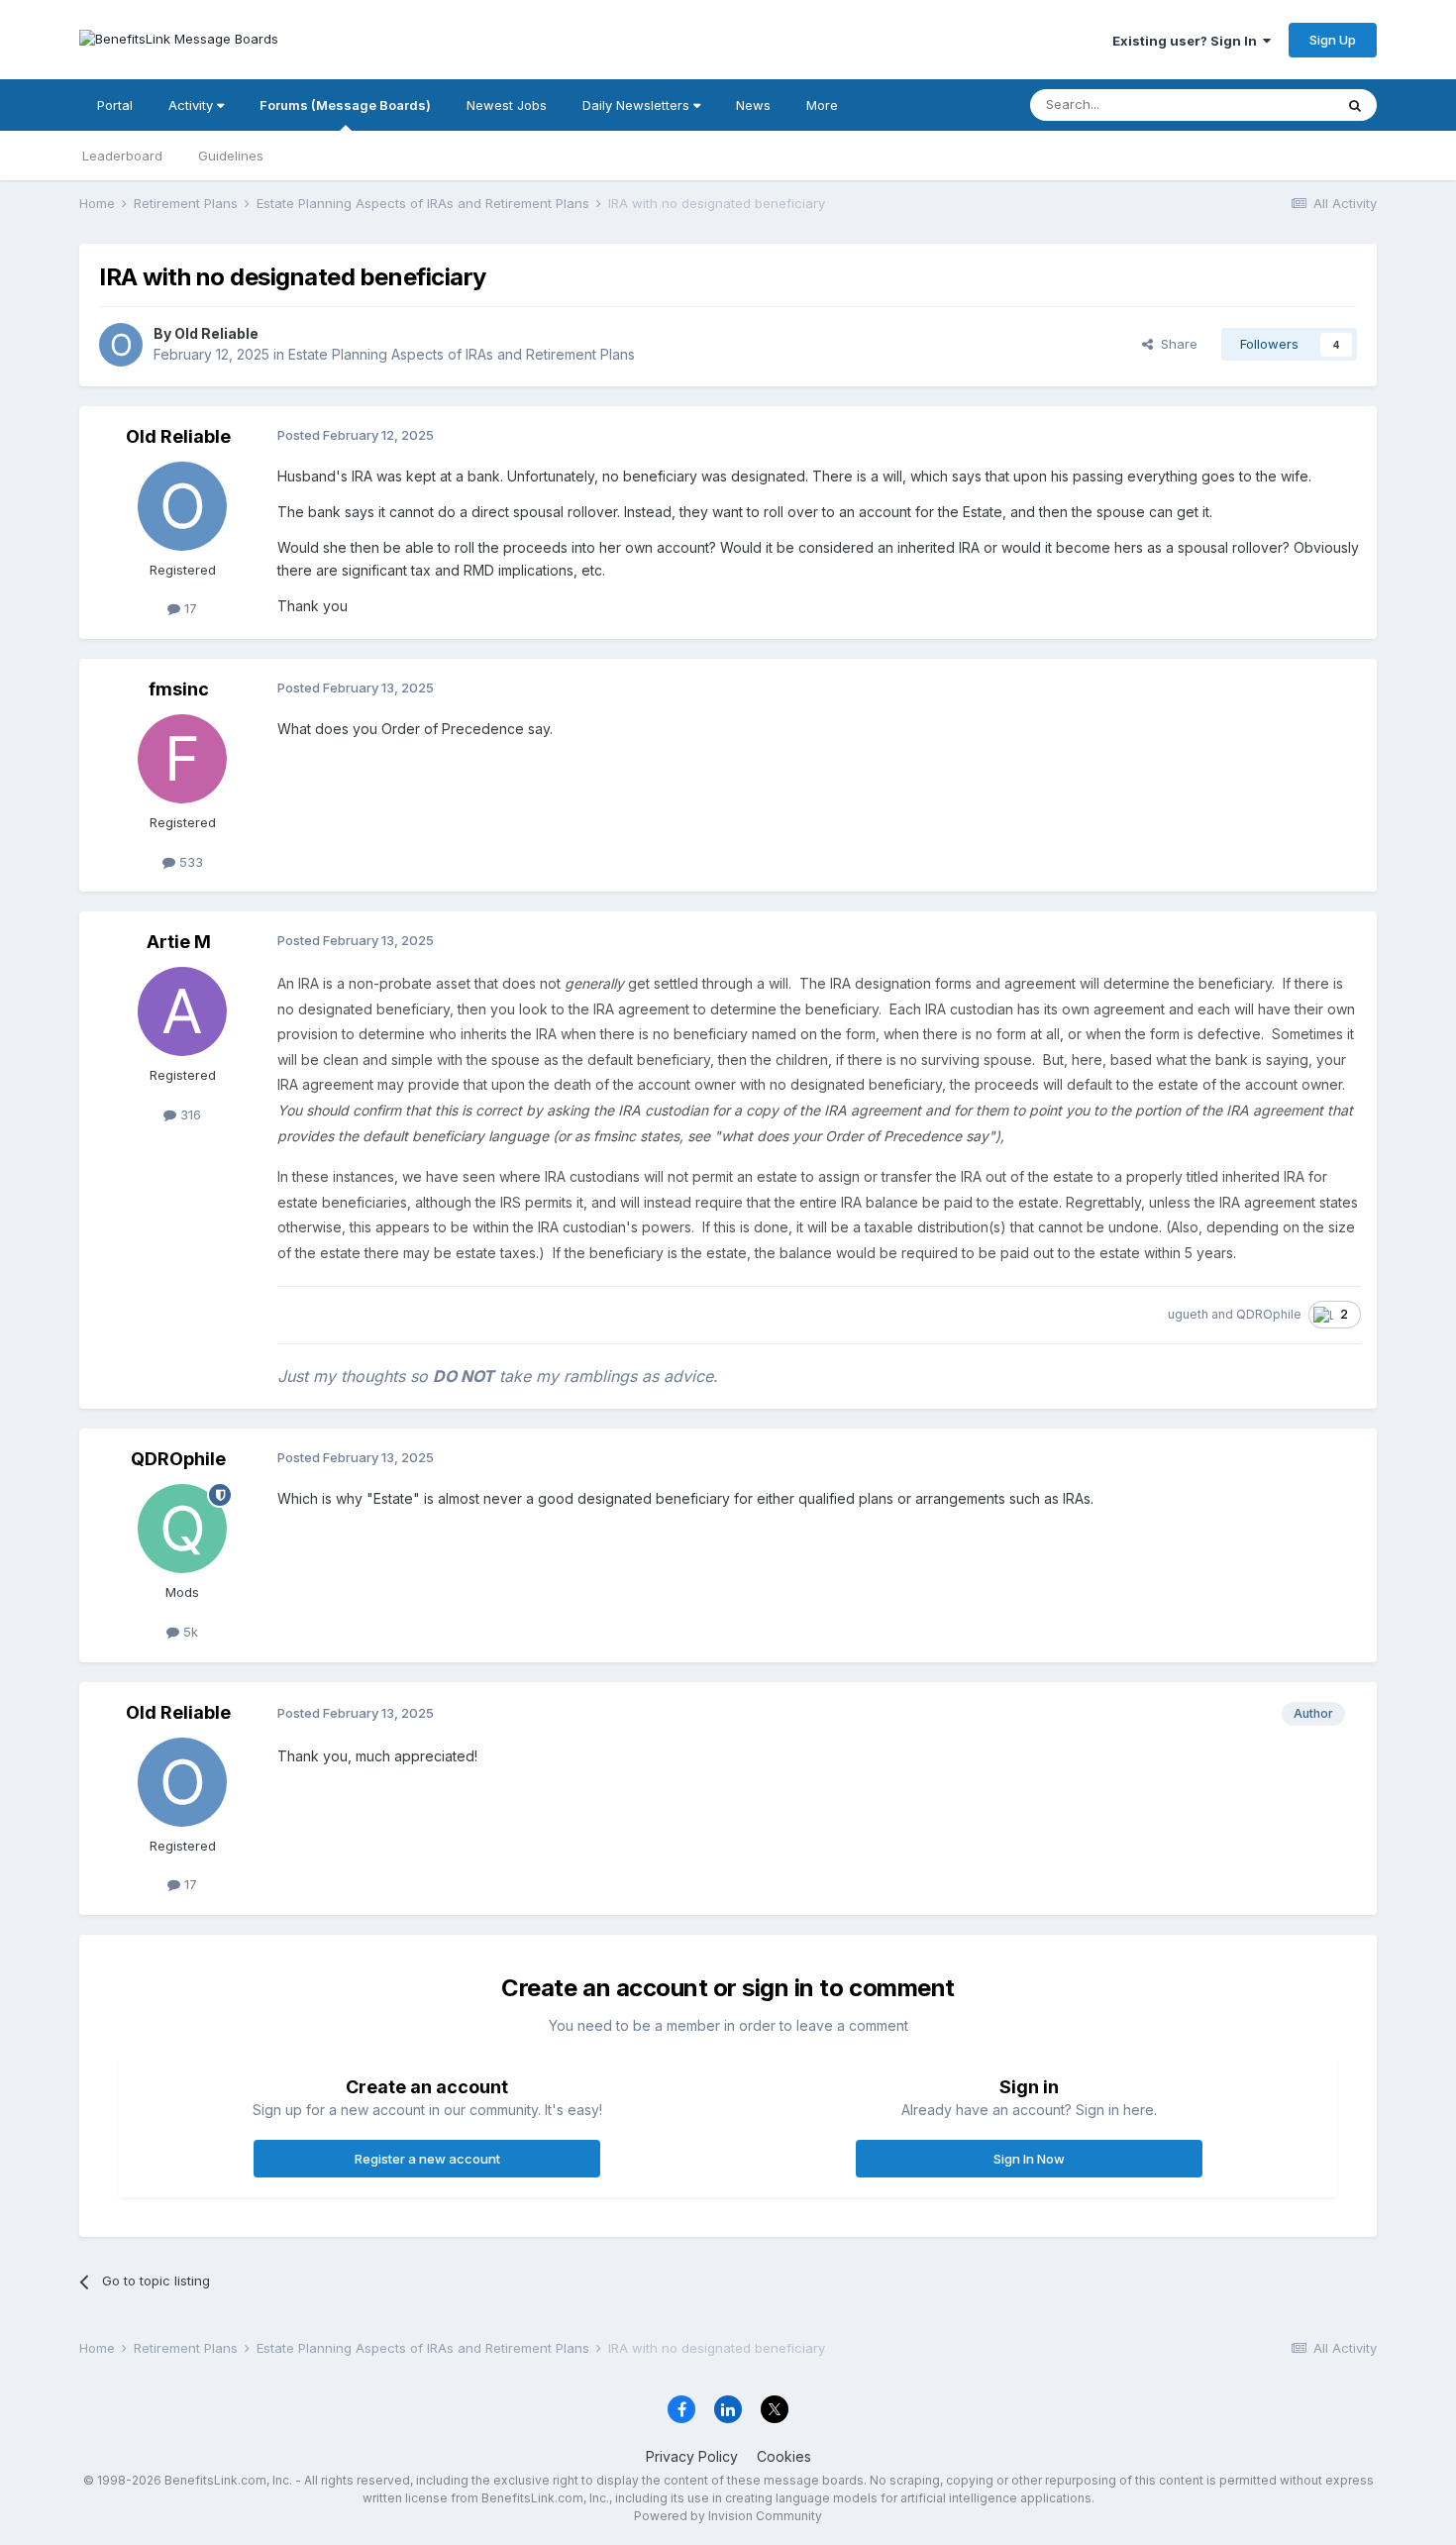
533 (189, 862)
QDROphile (1269, 1314)
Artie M (179, 942)
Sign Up (1333, 40)
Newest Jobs (507, 105)
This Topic (1275, 105)
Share (1175, 344)
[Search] (1355, 105)
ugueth (1188, 1314)
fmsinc (179, 689)
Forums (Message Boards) (345, 105)
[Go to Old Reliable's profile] (121, 345)
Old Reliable (216, 333)
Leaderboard (122, 156)
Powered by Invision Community (728, 2516)
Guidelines (231, 156)
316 (189, 1114)
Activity (193, 105)
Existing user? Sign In (1188, 41)
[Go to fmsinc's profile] (182, 759)
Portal (115, 105)
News (753, 105)
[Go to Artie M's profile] (182, 1011)
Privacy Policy (692, 2456)
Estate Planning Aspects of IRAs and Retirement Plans (462, 354)
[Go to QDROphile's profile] (182, 1529)
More (822, 105)
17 (189, 608)
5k (189, 1632)
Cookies (784, 2456)
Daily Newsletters (638, 105)
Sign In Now (1029, 2159)
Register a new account (427, 2159)
